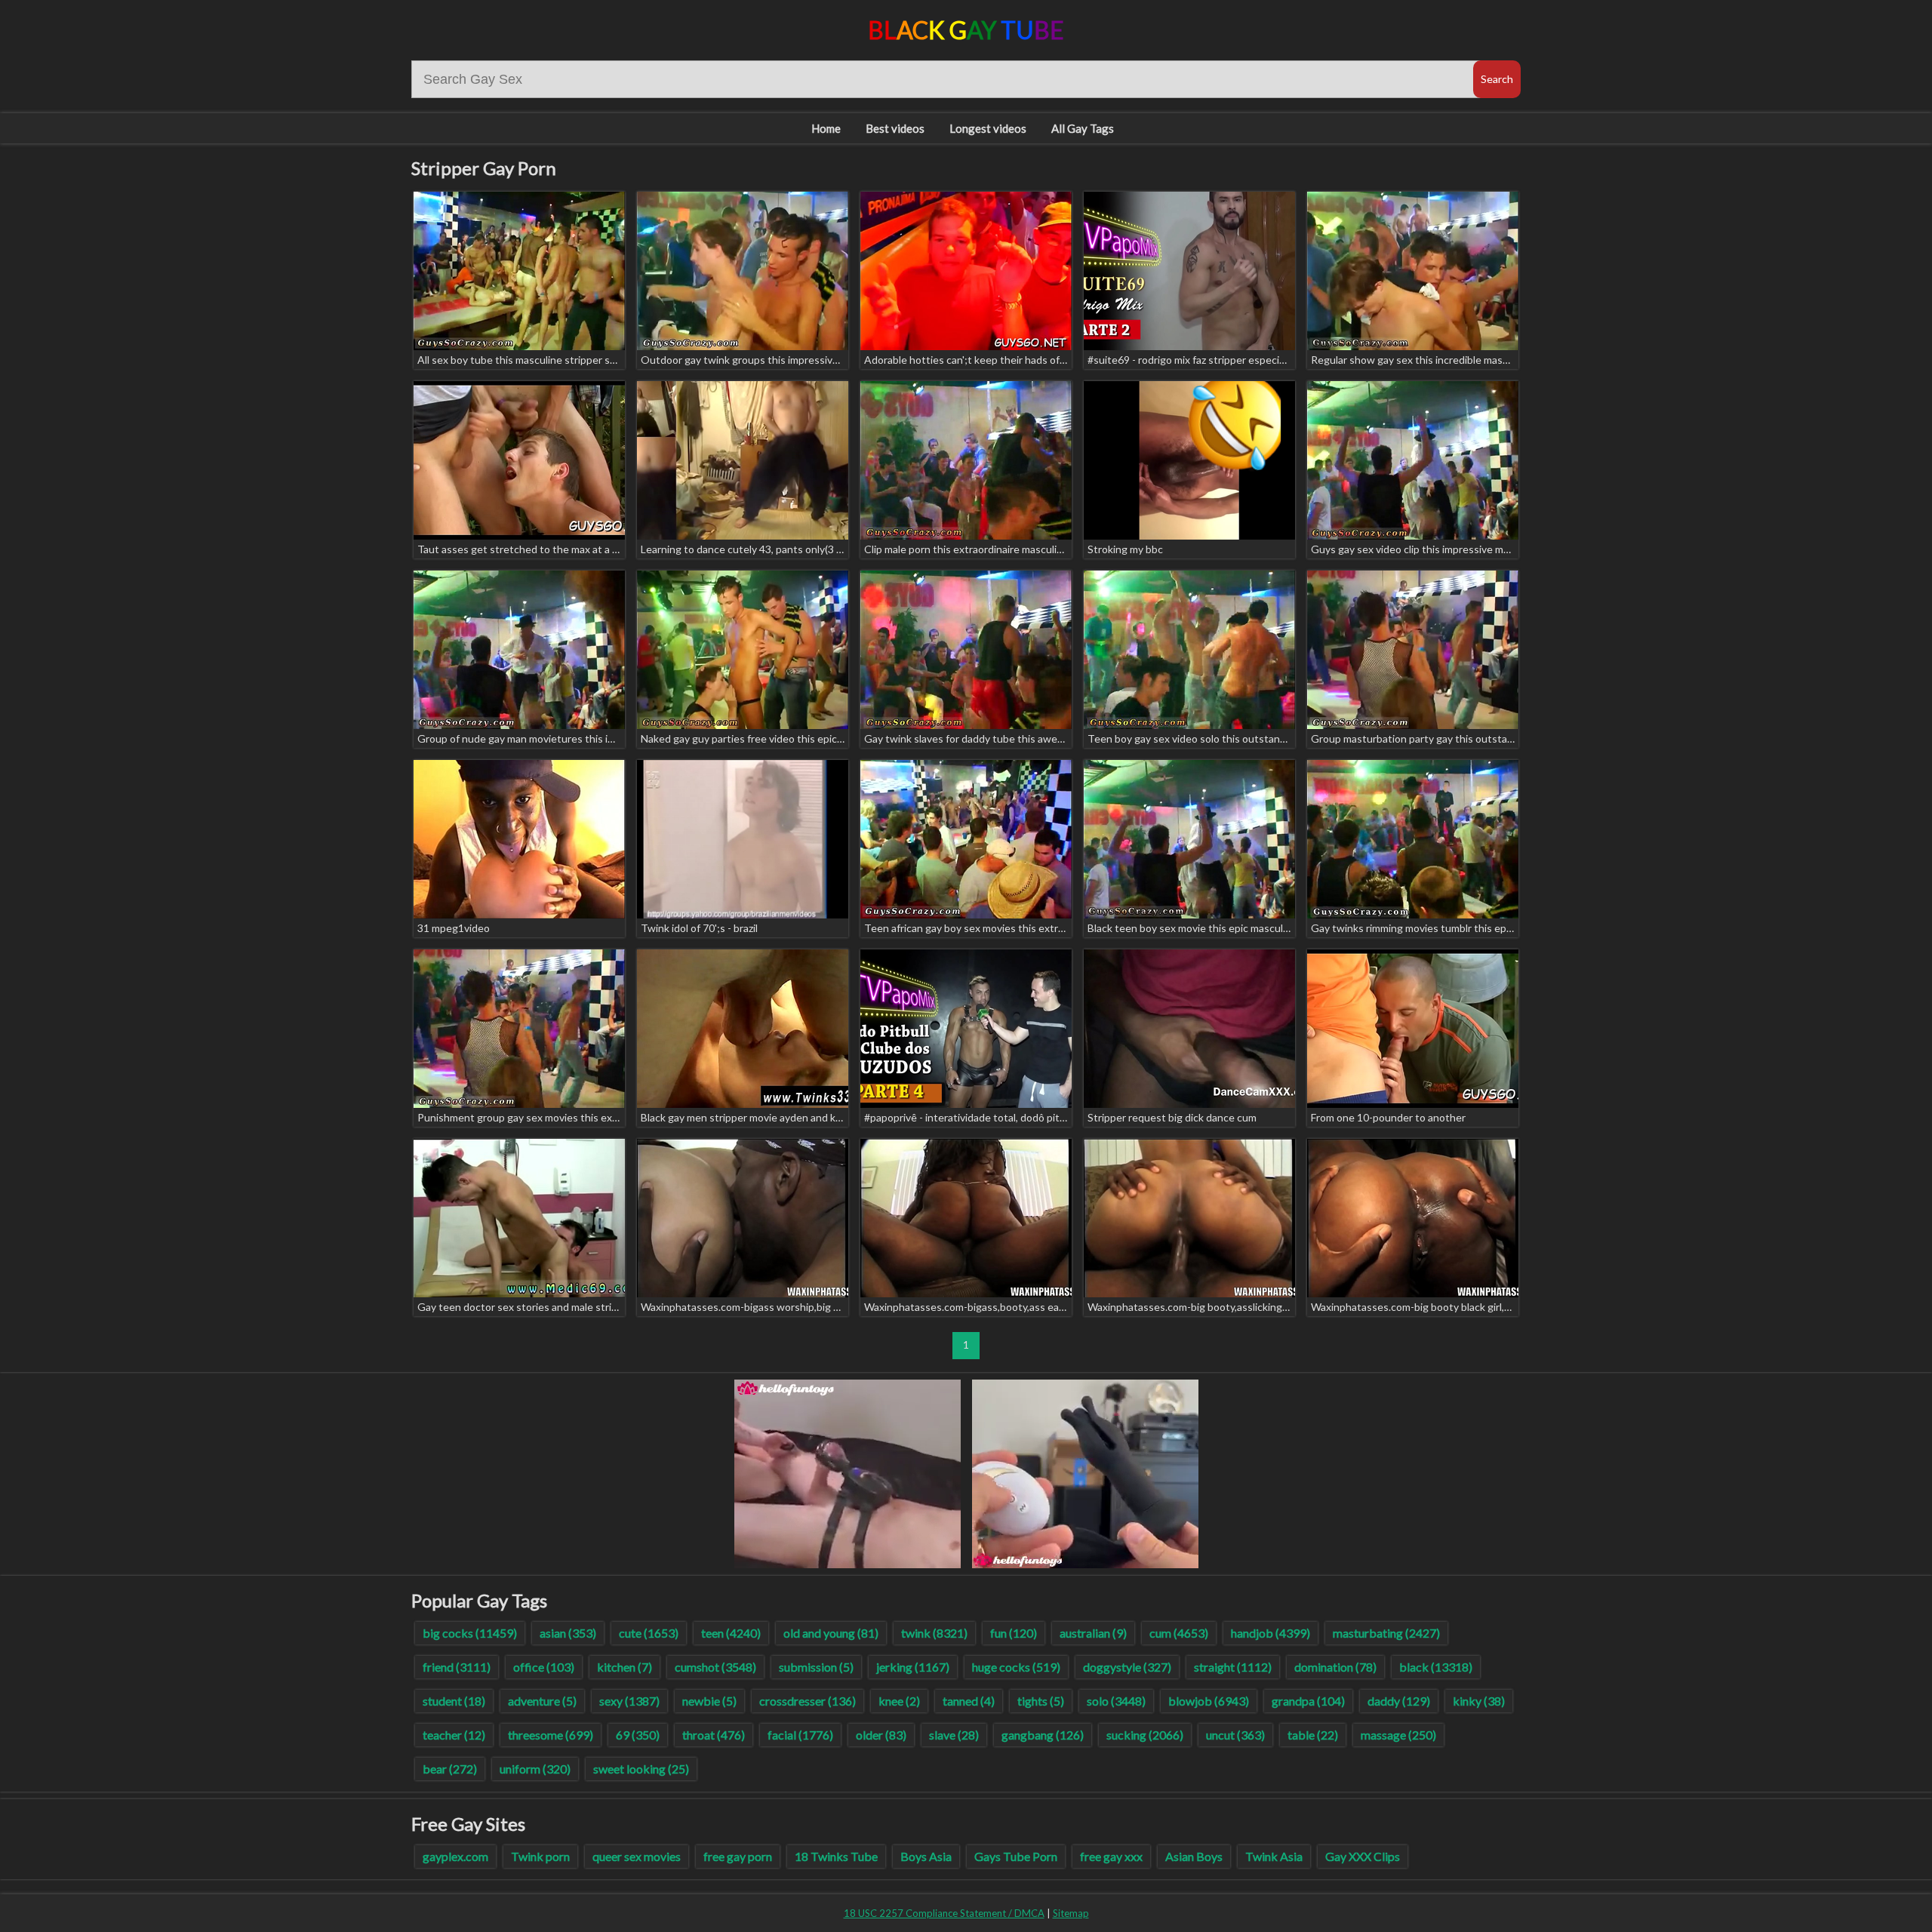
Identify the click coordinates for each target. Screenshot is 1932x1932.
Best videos (895, 128)
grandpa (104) (1308, 1701)
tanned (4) (969, 1701)
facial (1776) (800, 1735)
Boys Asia (926, 1856)
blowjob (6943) (1209, 1701)
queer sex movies (637, 1856)
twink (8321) (934, 1633)
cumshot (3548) (715, 1667)
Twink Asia (1274, 1856)
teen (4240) (731, 1633)
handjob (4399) (1271, 1633)
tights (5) (1041, 1701)
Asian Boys (1194, 1856)
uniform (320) (535, 1769)
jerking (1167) (913, 1667)
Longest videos (988, 128)
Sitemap (1071, 1913)
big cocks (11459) (470, 1633)
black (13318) (1436, 1667)
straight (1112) (1233, 1667)
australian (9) (1093, 1633)
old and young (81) (831, 1633)
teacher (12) (454, 1735)
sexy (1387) (629, 1701)
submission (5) (816, 1667)
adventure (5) (542, 1701)
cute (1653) (649, 1633)
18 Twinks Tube (836, 1856)
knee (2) (899, 1701)
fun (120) (1014, 1633)
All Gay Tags (1083, 128)
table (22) (1313, 1735)
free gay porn (738, 1856)
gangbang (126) (1043, 1735)
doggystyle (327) (1127, 1667)
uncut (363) (1235, 1735)
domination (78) (1335, 1667)
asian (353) (568, 1633)
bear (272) (450, 1769)
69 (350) (638, 1735)
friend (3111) (457, 1667)
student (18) (454, 1701)
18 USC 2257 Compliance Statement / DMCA (944, 1913)
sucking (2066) (1145, 1735)
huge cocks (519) (1016, 1667)
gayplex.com (455, 1856)
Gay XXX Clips (1363, 1856)
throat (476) (714, 1735)
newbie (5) (709, 1701)
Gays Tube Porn (1016, 1856)
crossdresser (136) (808, 1701)
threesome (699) (551, 1735)
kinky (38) (1479, 1701)
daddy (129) (1399, 1701)
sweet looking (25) (641, 1769)
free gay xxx (1111, 1856)
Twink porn (540, 1856)
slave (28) (954, 1735)
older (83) (881, 1735)
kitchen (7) (625, 1667)
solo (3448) (1116, 1701)
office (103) (544, 1667)
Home (826, 128)
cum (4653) (1179, 1633)
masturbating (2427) (1386, 1633)
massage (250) (1398, 1735)
